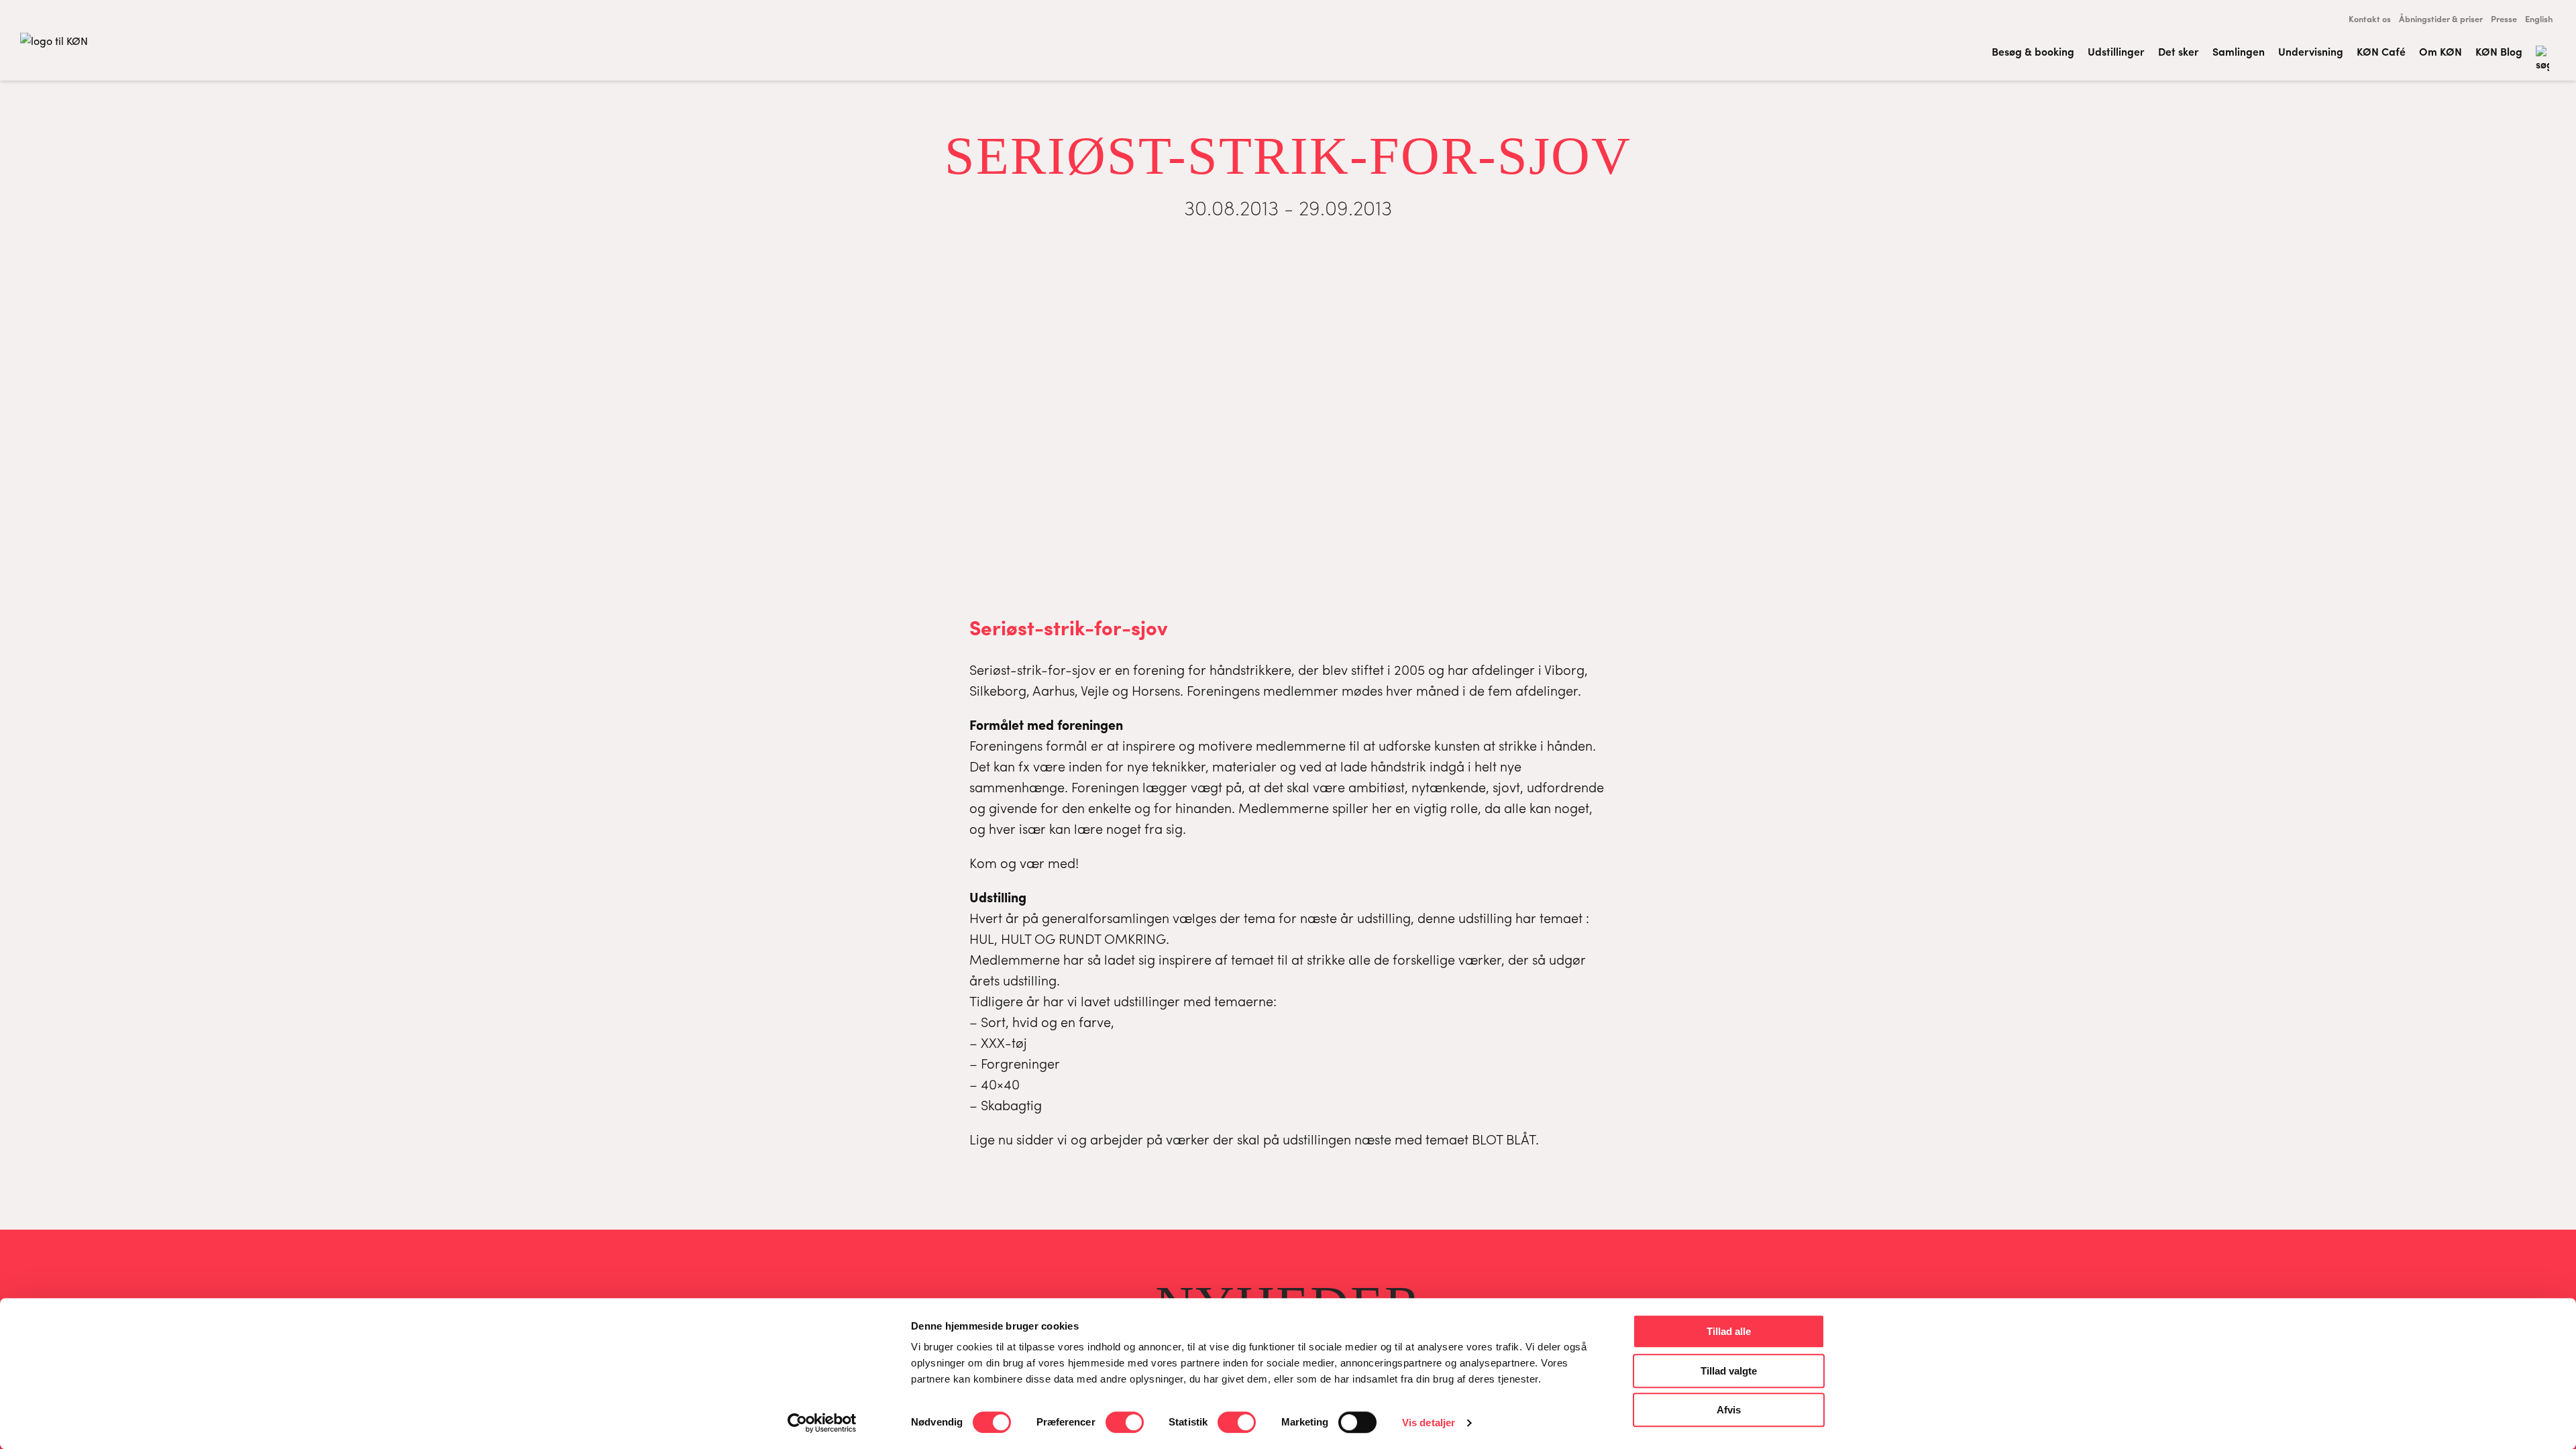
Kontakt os (2370, 18)
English (2539, 18)
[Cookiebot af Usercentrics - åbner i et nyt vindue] (822, 1423)
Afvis (1729, 1410)
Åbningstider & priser (2441, 18)
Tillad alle (1729, 1331)
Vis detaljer (1429, 1423)
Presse (2504, 18)
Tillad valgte (1729, 1371)
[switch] (1125, 1422)
